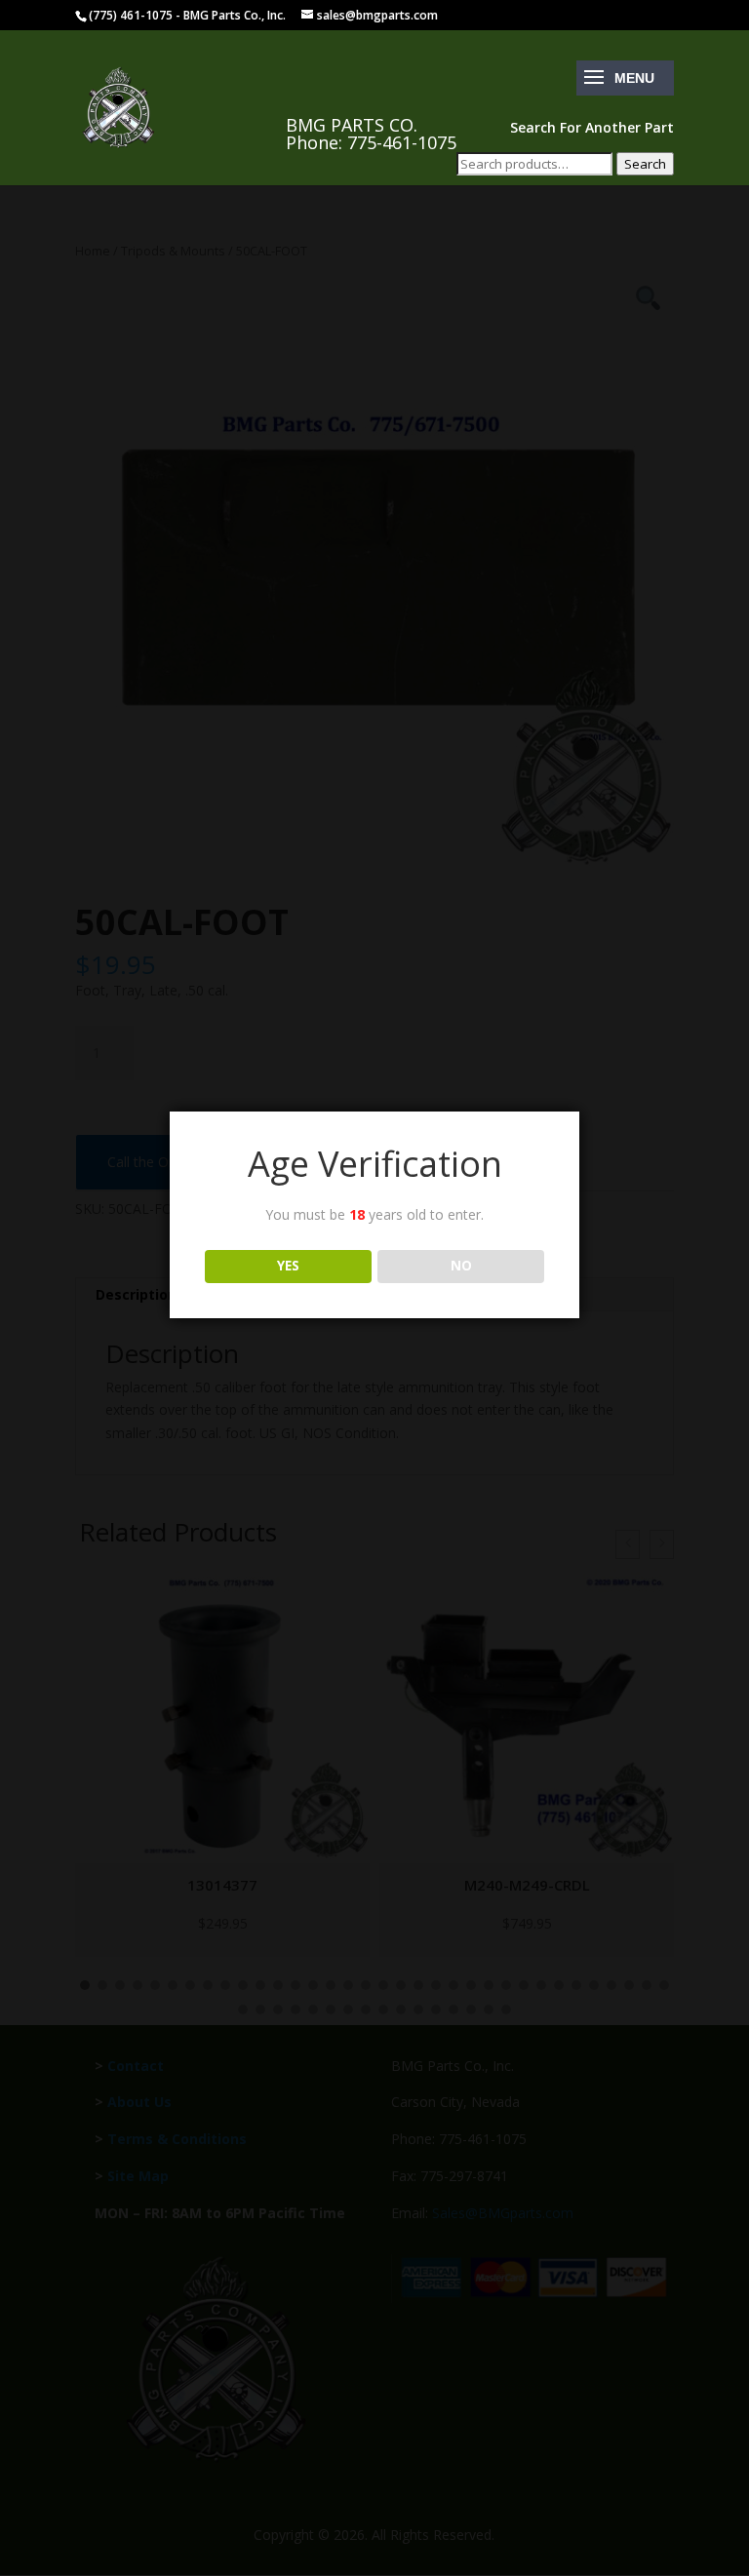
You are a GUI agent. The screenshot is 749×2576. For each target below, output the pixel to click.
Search (645, 164)
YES (288, 1266)
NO (461, 1266)
